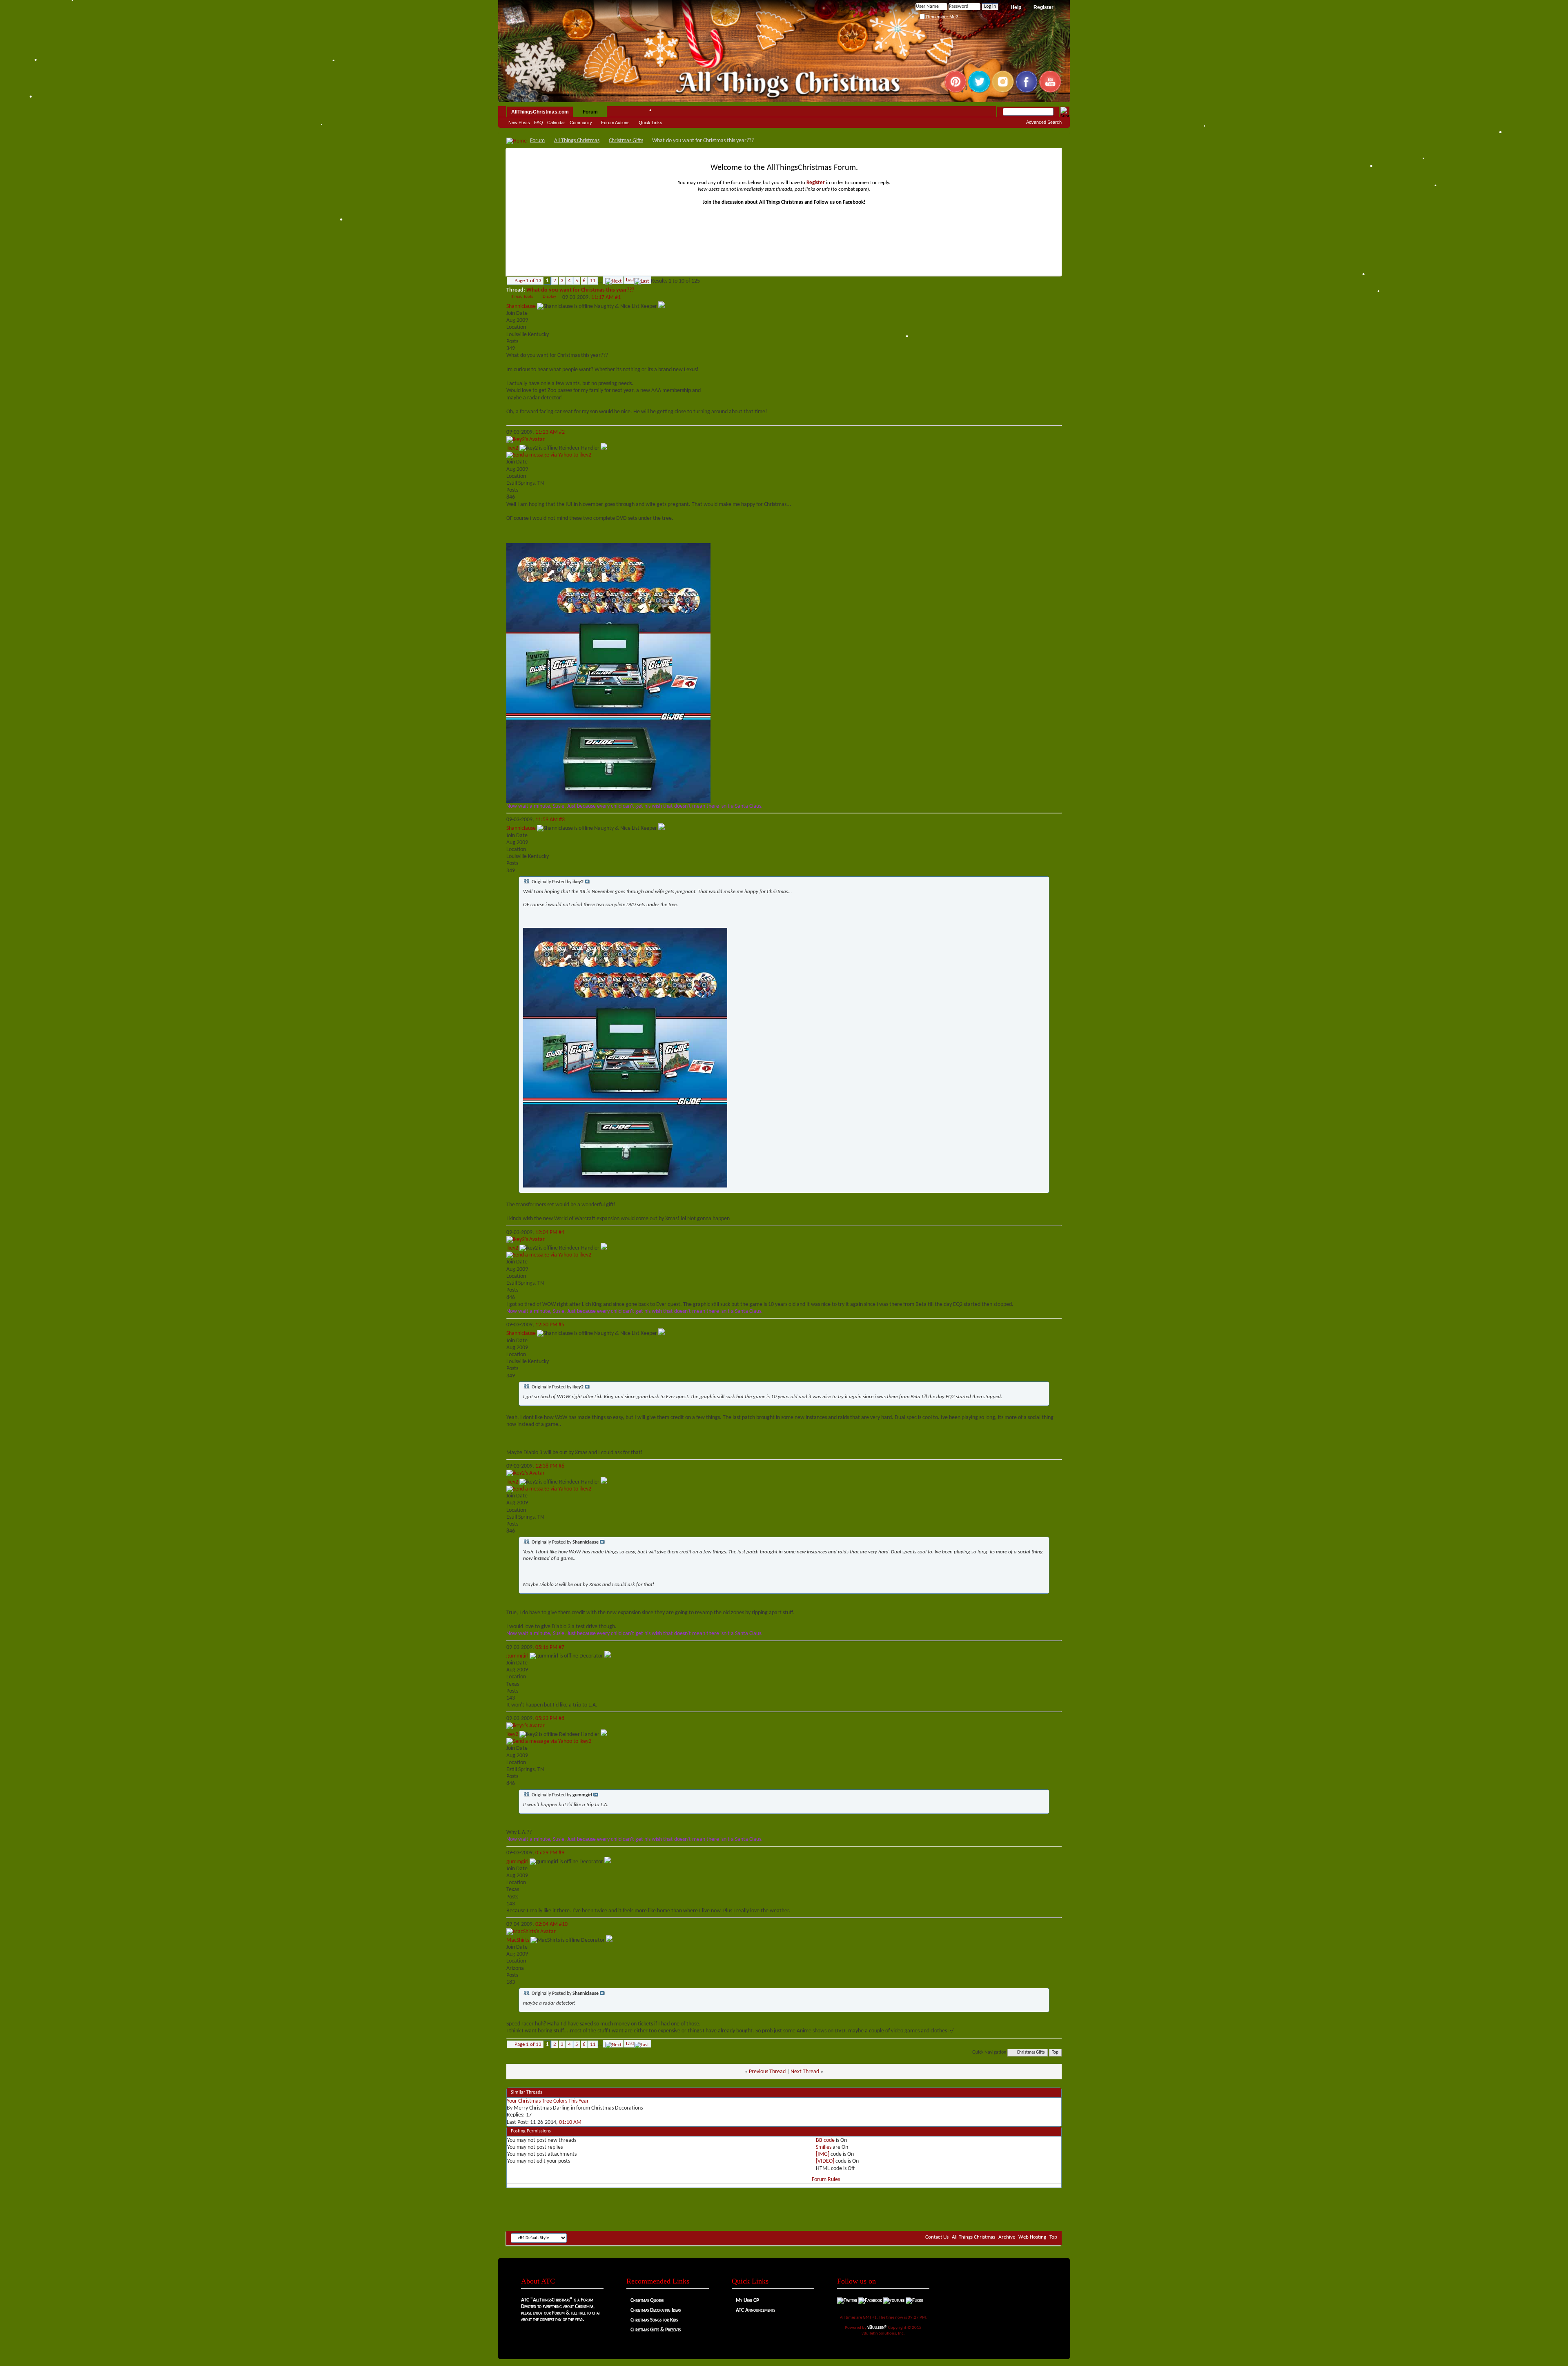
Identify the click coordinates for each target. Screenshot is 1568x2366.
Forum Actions (615, 123)
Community (581, 123)
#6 (561, 1466)
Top (1055, 2053)
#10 (563, 1924)
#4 (561, 1233)
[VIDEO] (825, 2161)
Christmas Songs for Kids (654, 2320)
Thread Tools (521, 297)
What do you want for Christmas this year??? (580, 290)
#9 (561, 1853)
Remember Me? (941, 17)
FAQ (539, 123)
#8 (561, 1719)
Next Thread (805, 2072)
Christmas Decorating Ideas (656, 2310)
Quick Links (650, 123)
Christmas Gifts (626, 141)
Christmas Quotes (647, 2300)
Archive (1007, 2237)
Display (549, 297)
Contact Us (937, 2237)
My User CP (747, 2300)
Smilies (824, 2147)
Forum (590, 112)
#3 (562, 820)
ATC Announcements (755, 2310)
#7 (561, 1648)
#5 (561, 1325)
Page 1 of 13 (528, 281)
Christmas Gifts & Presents (656, 2330)
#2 (562, 432)
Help (1016, 7)
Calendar (556, 123)
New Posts (519, 123)
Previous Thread (767, 2072)
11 (593, 281)
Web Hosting (1032, 2237)
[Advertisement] (784, 2206)
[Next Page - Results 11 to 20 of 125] (613, 280)
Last (630, 280)
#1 (618, 297)
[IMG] (823, 2154)
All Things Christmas (577, 141)
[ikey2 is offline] (526, 440)
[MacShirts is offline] (531, 1932)
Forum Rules (826, 2180)
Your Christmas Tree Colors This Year (548, 2101)
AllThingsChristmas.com (540, 112)
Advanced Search (1044, 122)
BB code (825, 2140)
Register (1043, 7)
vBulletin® (877, 2327)
